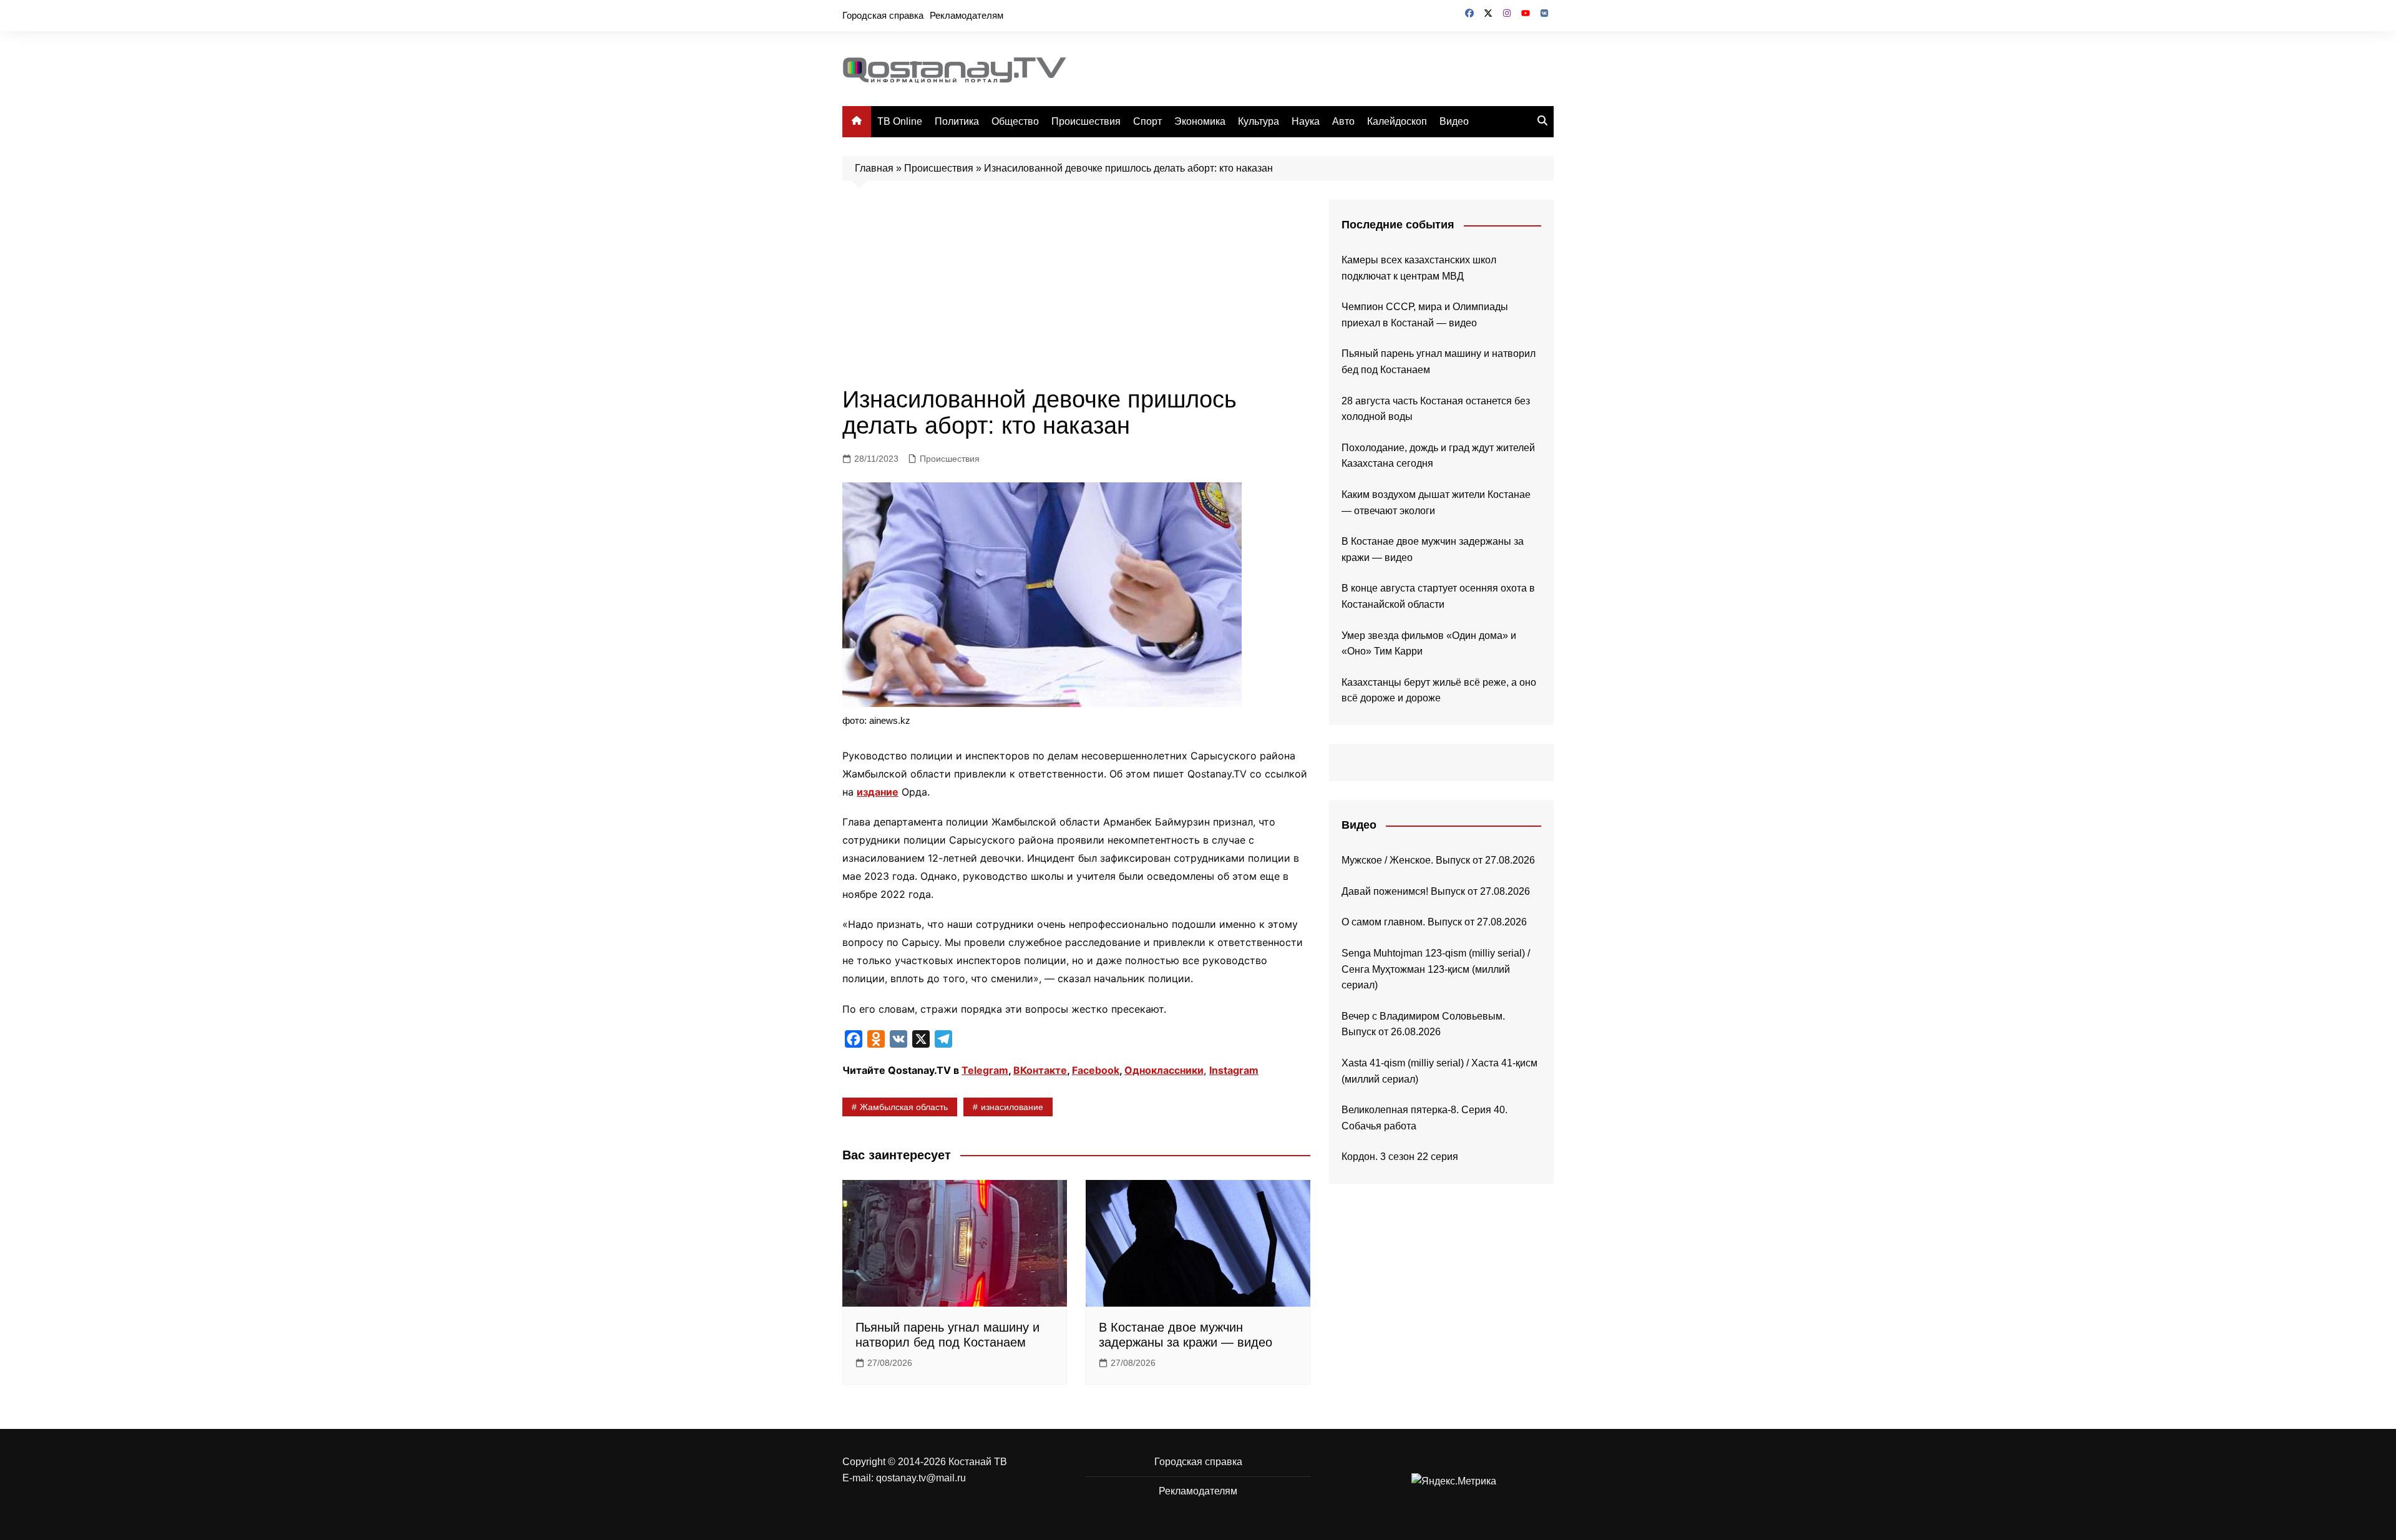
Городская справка (883, 15)
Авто (1343, 121)
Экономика (1200, 121)
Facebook (1096, 1070)
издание (878, 792)
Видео (1454, 121)
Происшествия (1086, 121)
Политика (957, 121)
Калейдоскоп (1397, 121)
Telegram (985, 1070)
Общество (1015, 121)
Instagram (1234, 1070)
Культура (1259, 121)
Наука (1306, 121)
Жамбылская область (904, 1107)
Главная (874, 168)
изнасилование (1012, 1107)
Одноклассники (1164, 1070)
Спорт (1147, 121)
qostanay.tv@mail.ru (921, 1478)
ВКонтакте (1040, 1070)
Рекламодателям (967, 15)
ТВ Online (900, 121)
